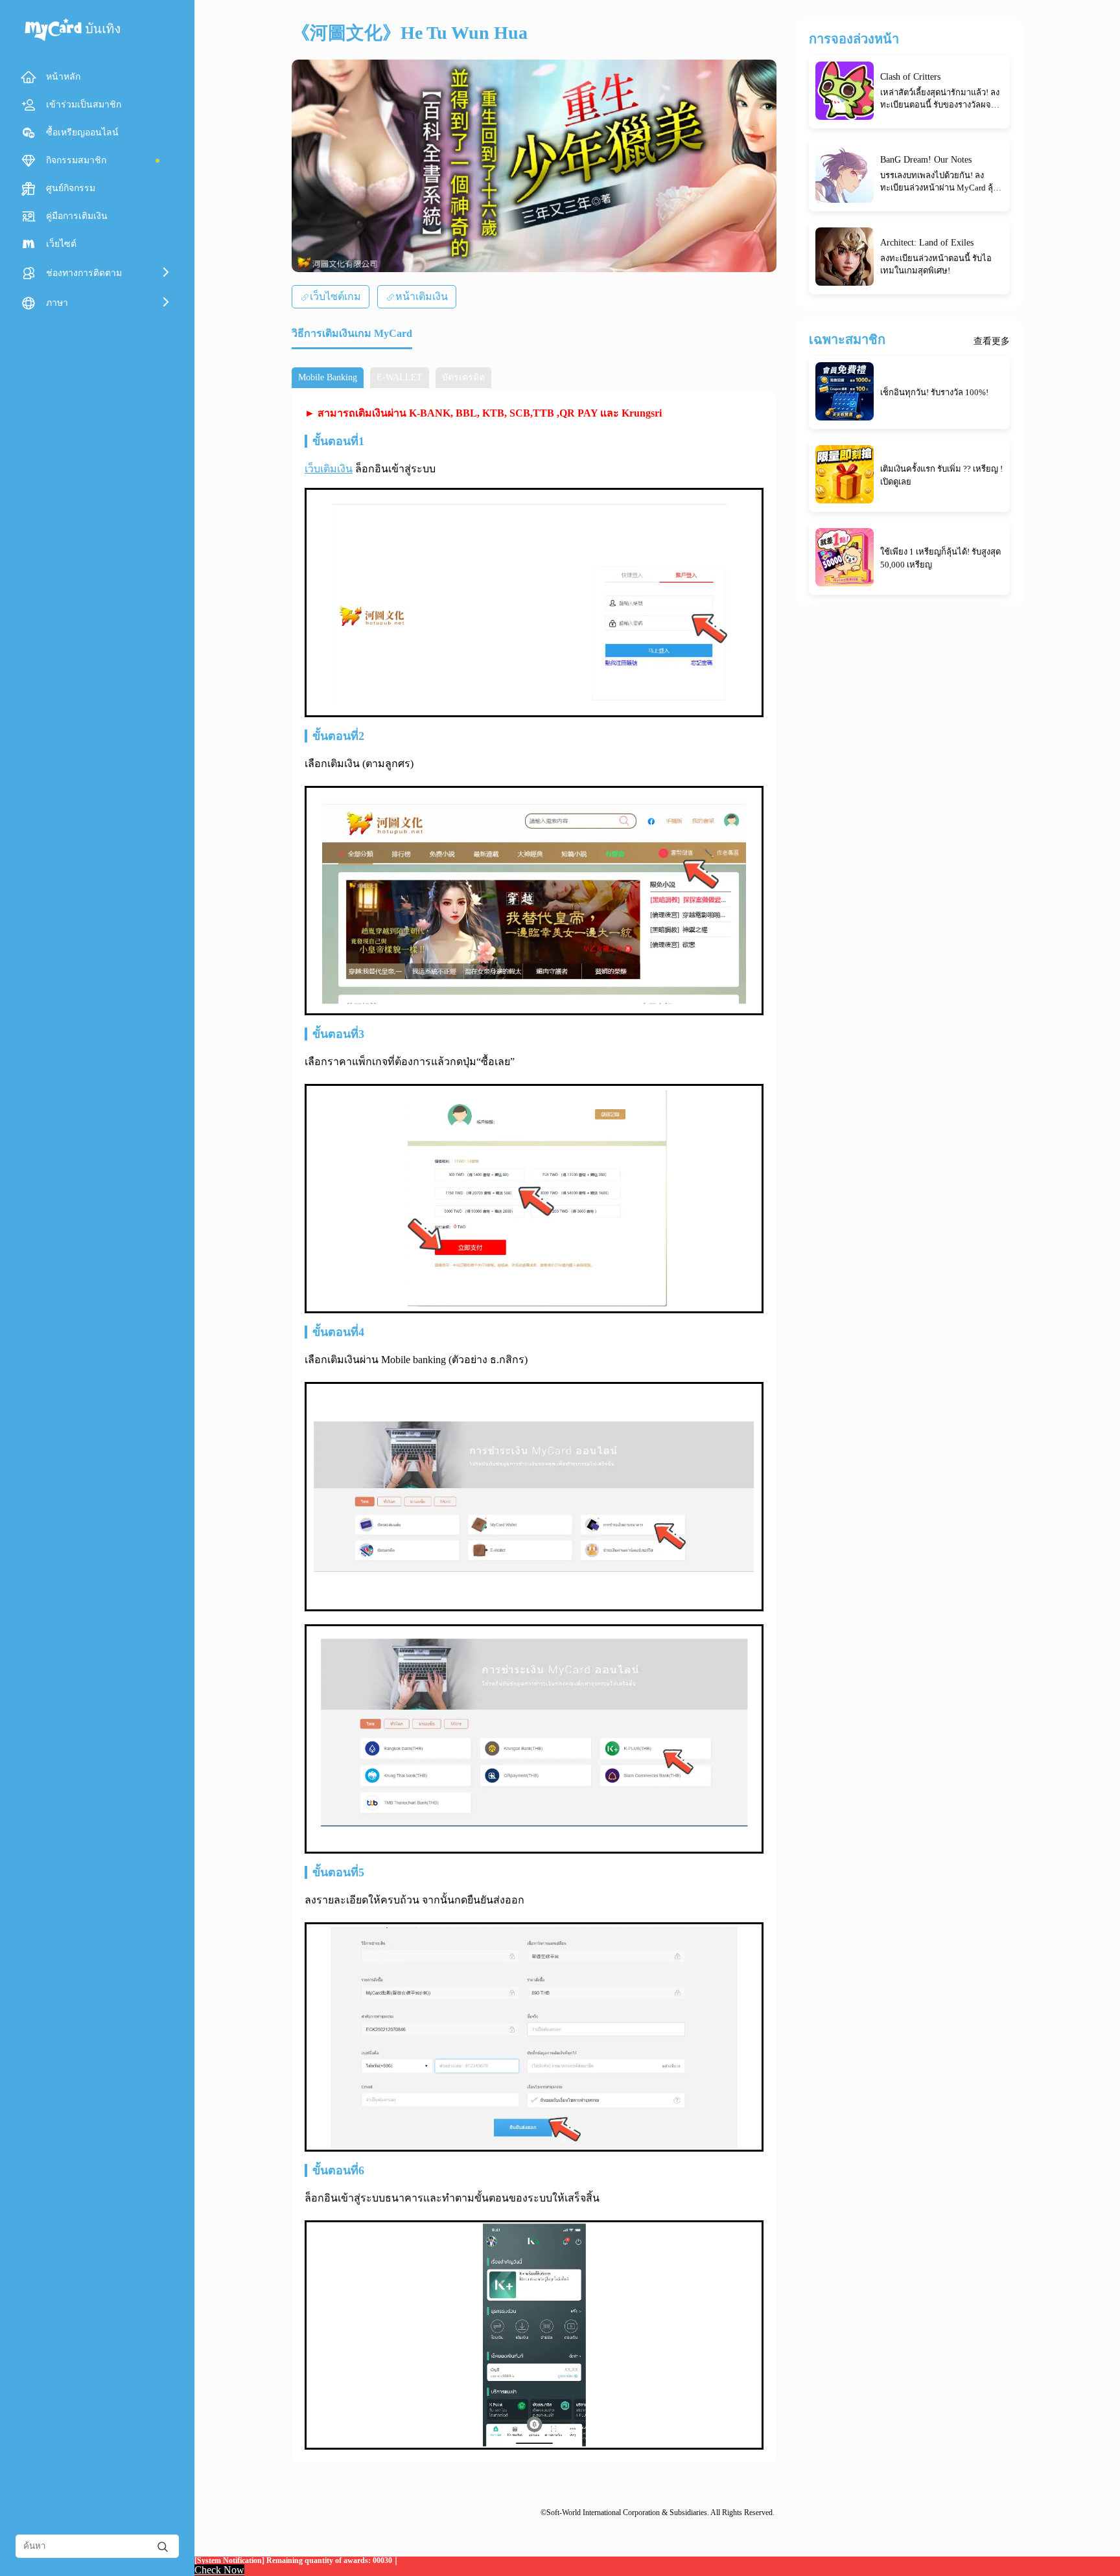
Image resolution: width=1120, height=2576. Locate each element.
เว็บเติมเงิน (329, 469)
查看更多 (992, 341)
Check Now (219, 2570)
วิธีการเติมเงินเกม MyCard (352, 333)
